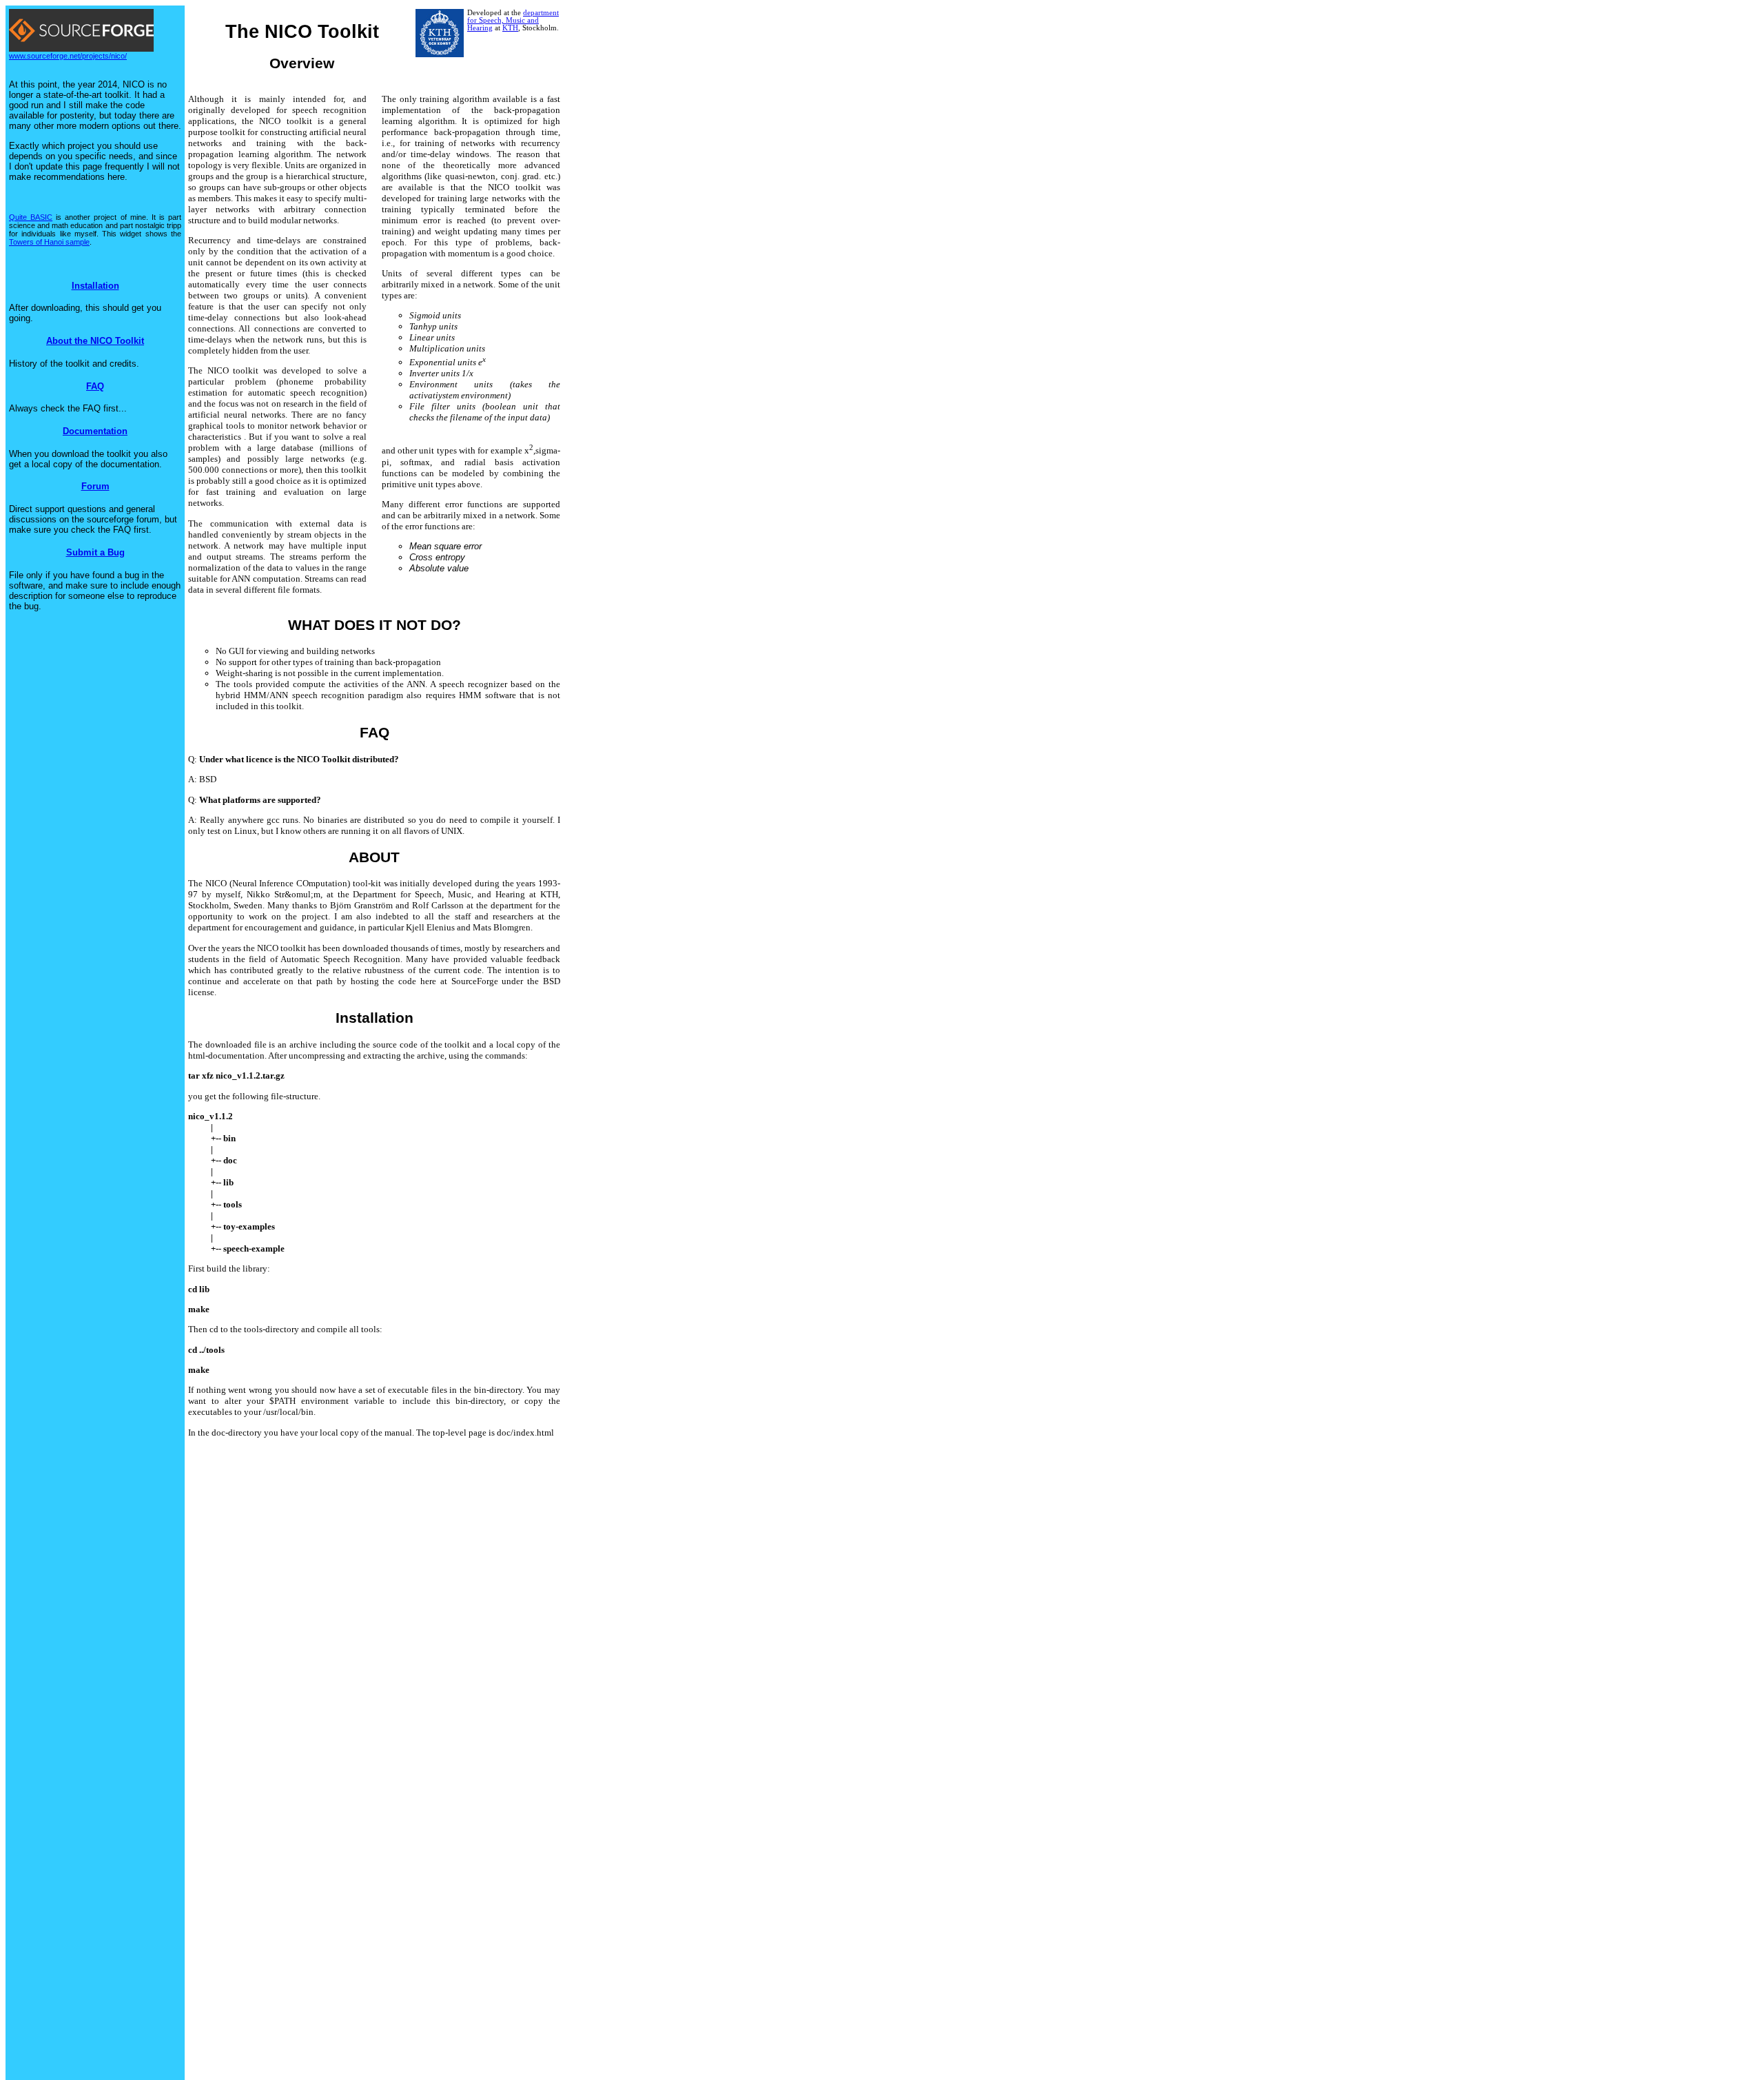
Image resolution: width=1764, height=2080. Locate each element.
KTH (510, 28)
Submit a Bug (95, 552)
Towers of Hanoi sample (49, 242)
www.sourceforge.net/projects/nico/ (68, 56)
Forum (95, 486)
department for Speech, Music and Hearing (513, 20)
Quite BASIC (31, 217)
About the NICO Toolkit (95, 341)
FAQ (95, 386)
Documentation (95, 431)
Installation (95, 286)
